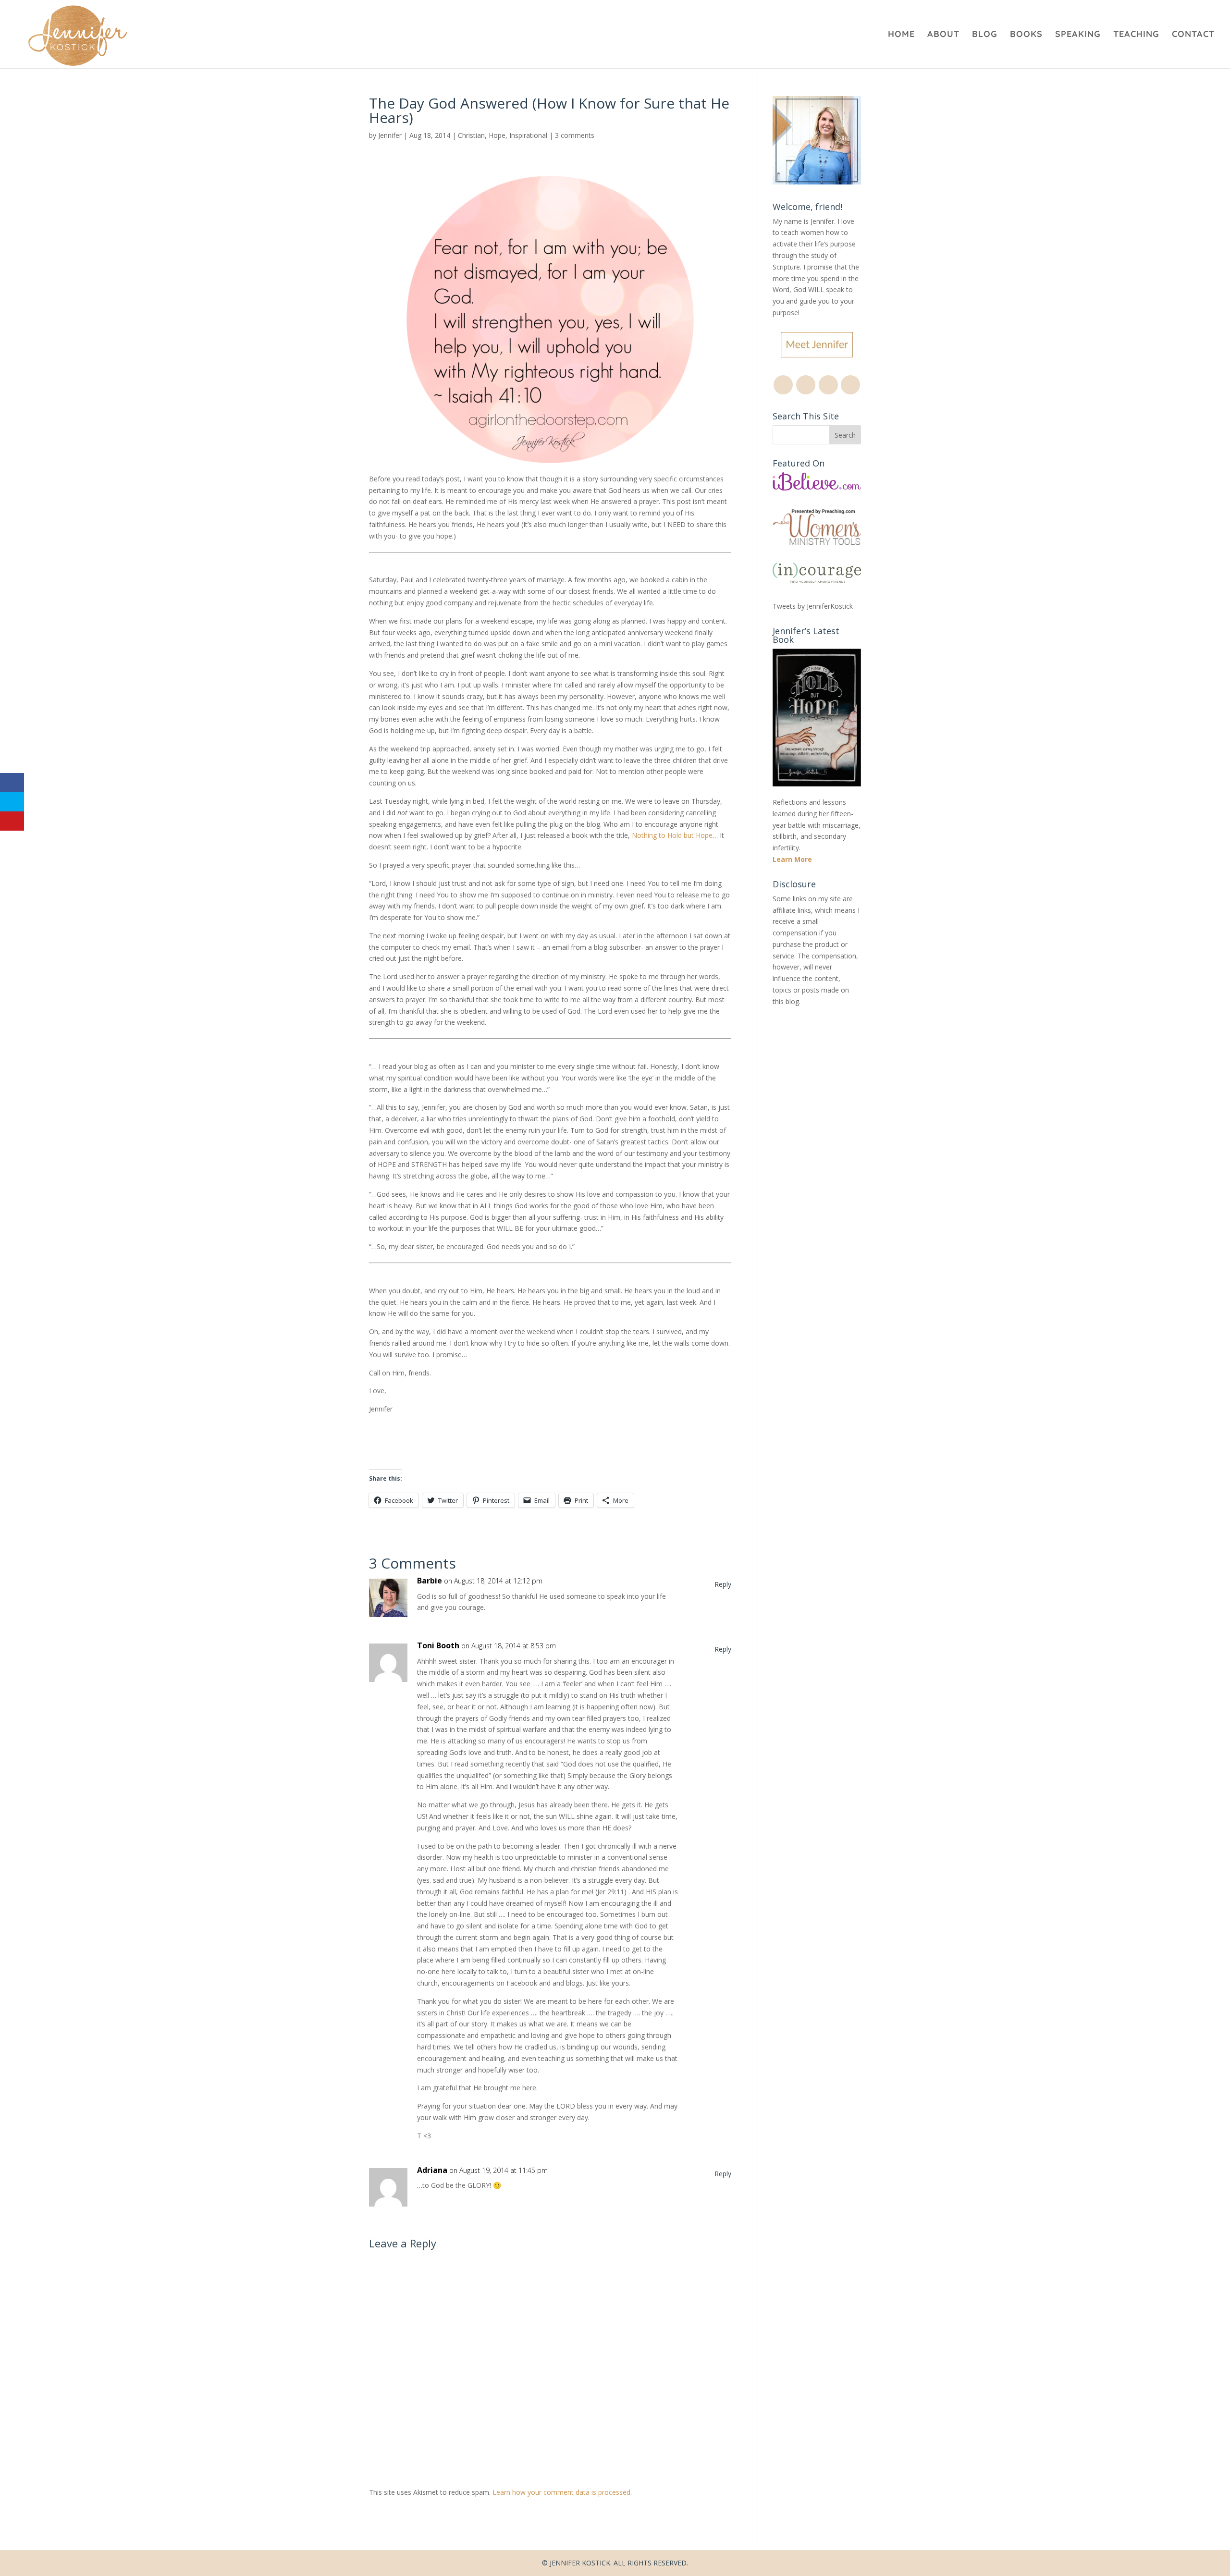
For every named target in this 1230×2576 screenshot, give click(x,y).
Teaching (1136, 35)
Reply (723, 1584)
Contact (1193, 35)
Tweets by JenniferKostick (813, 606)
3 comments (575, 135)
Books (1026, 35)
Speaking (1078, 35)
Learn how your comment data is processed (561, 2492)
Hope (497, 135)
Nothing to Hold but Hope (672, 835)
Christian (471, 135)
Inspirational (528, 135)
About (943, 35)
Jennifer (390, 135)
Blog (985, 35)
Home (901, 35)
